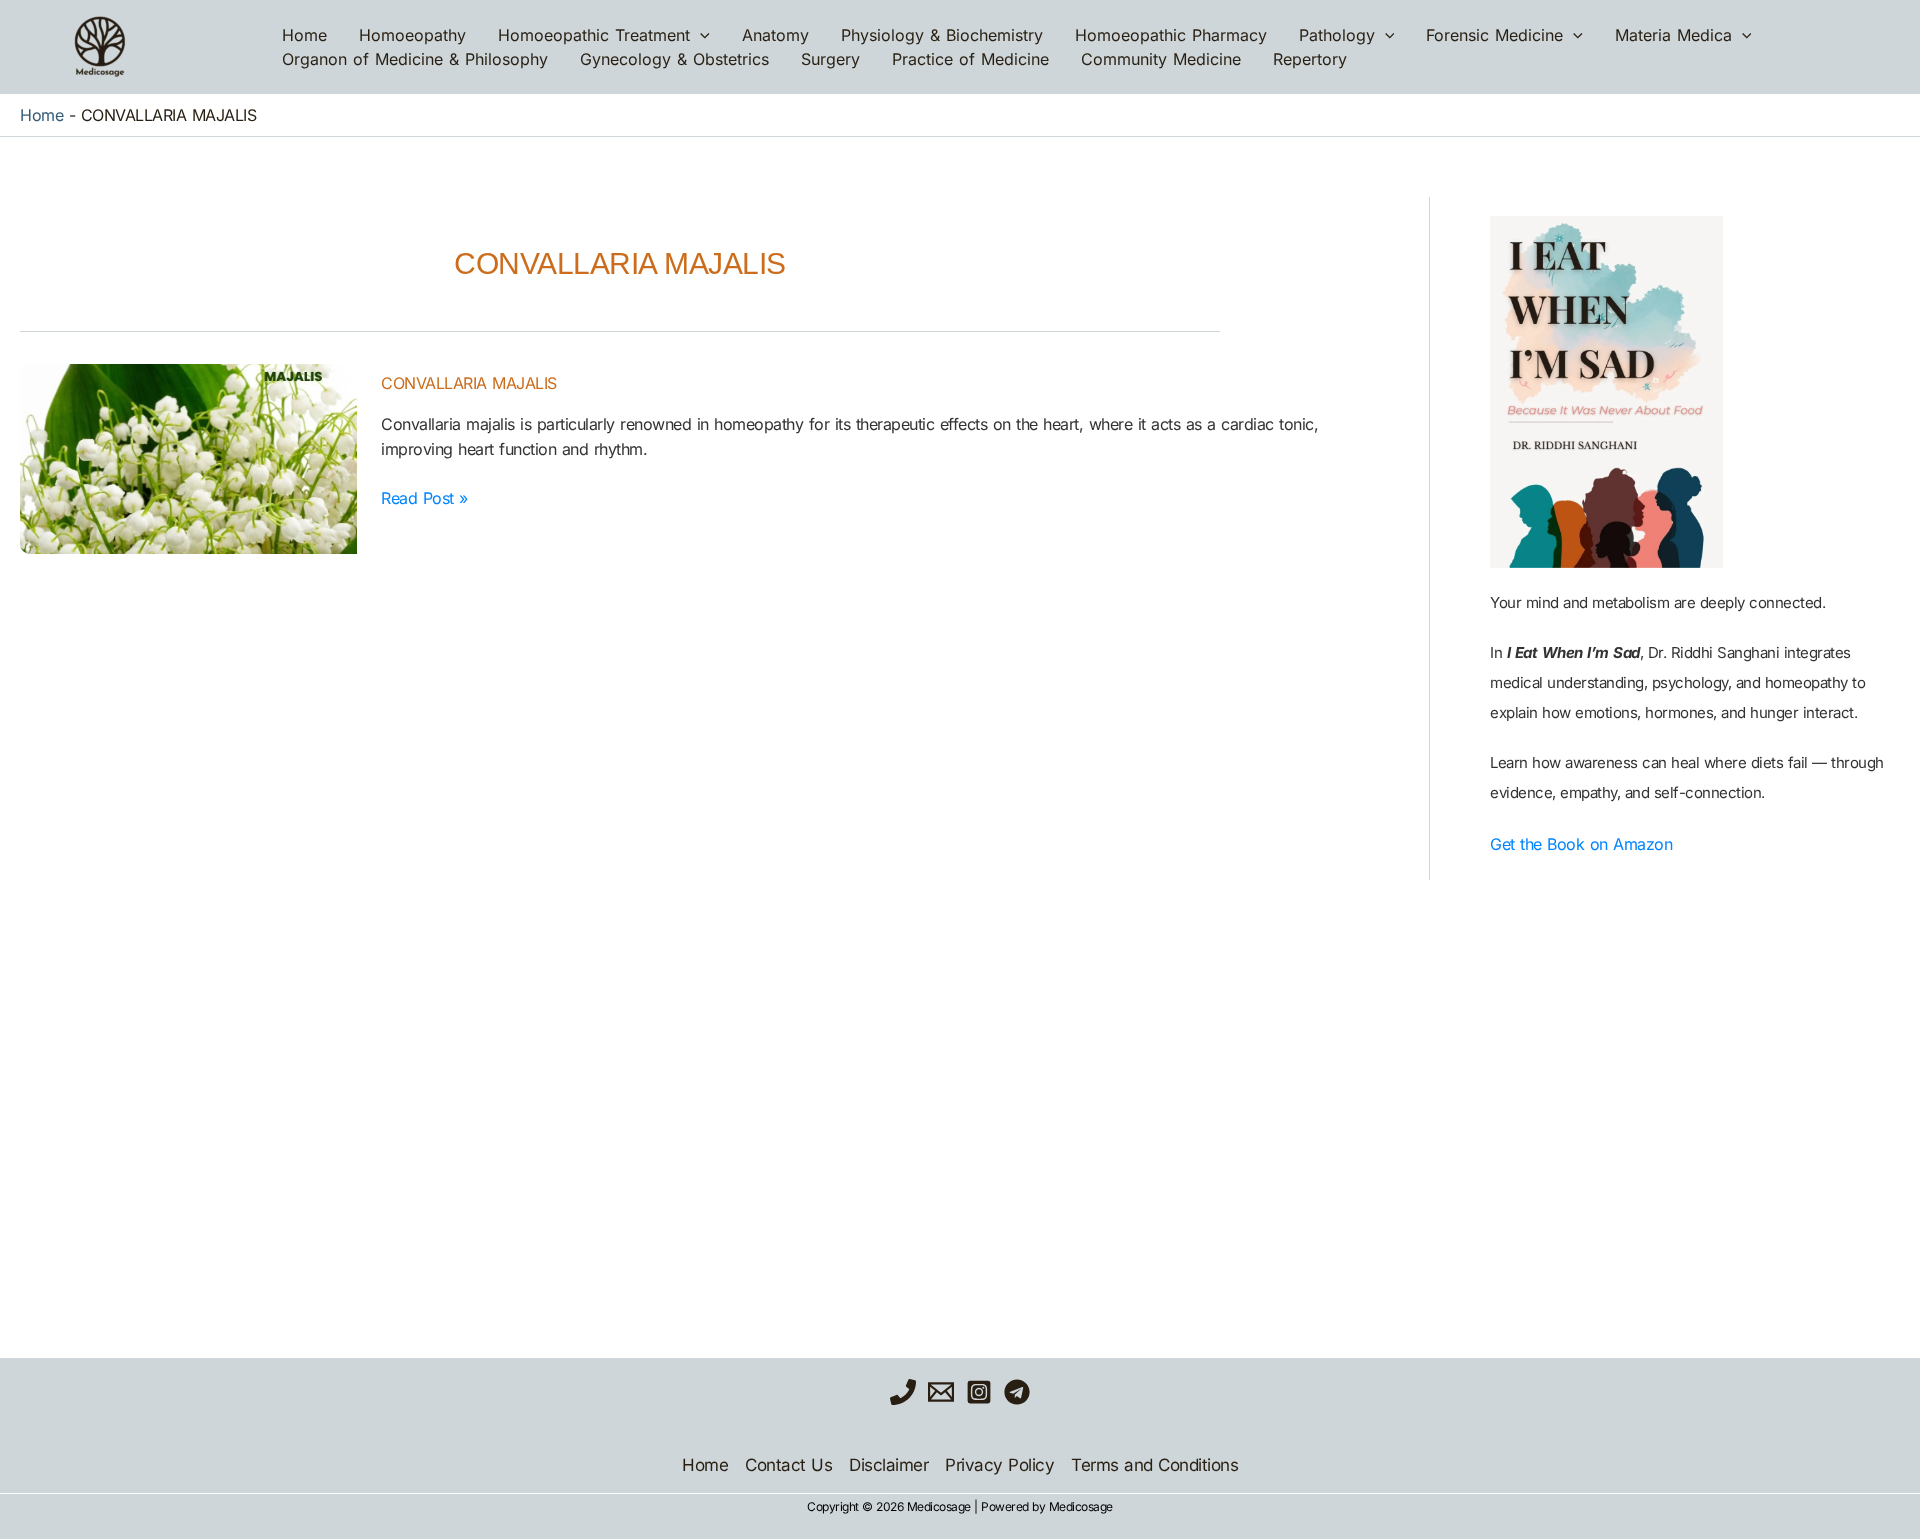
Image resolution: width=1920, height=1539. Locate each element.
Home (304, 35)
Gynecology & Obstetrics (674, 59)
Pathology (1337, 35)
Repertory (1310, 59)
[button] (700, 35)
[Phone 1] (903, 1392)
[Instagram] (979, 1392)
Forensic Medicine (1494, 35)
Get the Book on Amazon (1581, 844)
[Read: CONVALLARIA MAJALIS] (188, 459)
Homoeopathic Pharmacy (1171, 35)
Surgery (830, 59)
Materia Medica (1673, 35)
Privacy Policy (999, 1465)
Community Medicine (1161, 59)
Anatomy (775, 35)
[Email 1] (941, 1392)
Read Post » (424, 497)
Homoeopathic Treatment (594, 35)
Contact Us (788, 1465)
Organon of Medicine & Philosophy (415, 59)
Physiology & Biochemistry (942, 35)
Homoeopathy (412, 35)
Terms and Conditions (1154, 1465)
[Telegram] (1017, 1392)
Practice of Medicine (970, 59)
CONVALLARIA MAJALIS (469, 383)
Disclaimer (888, 1465)
